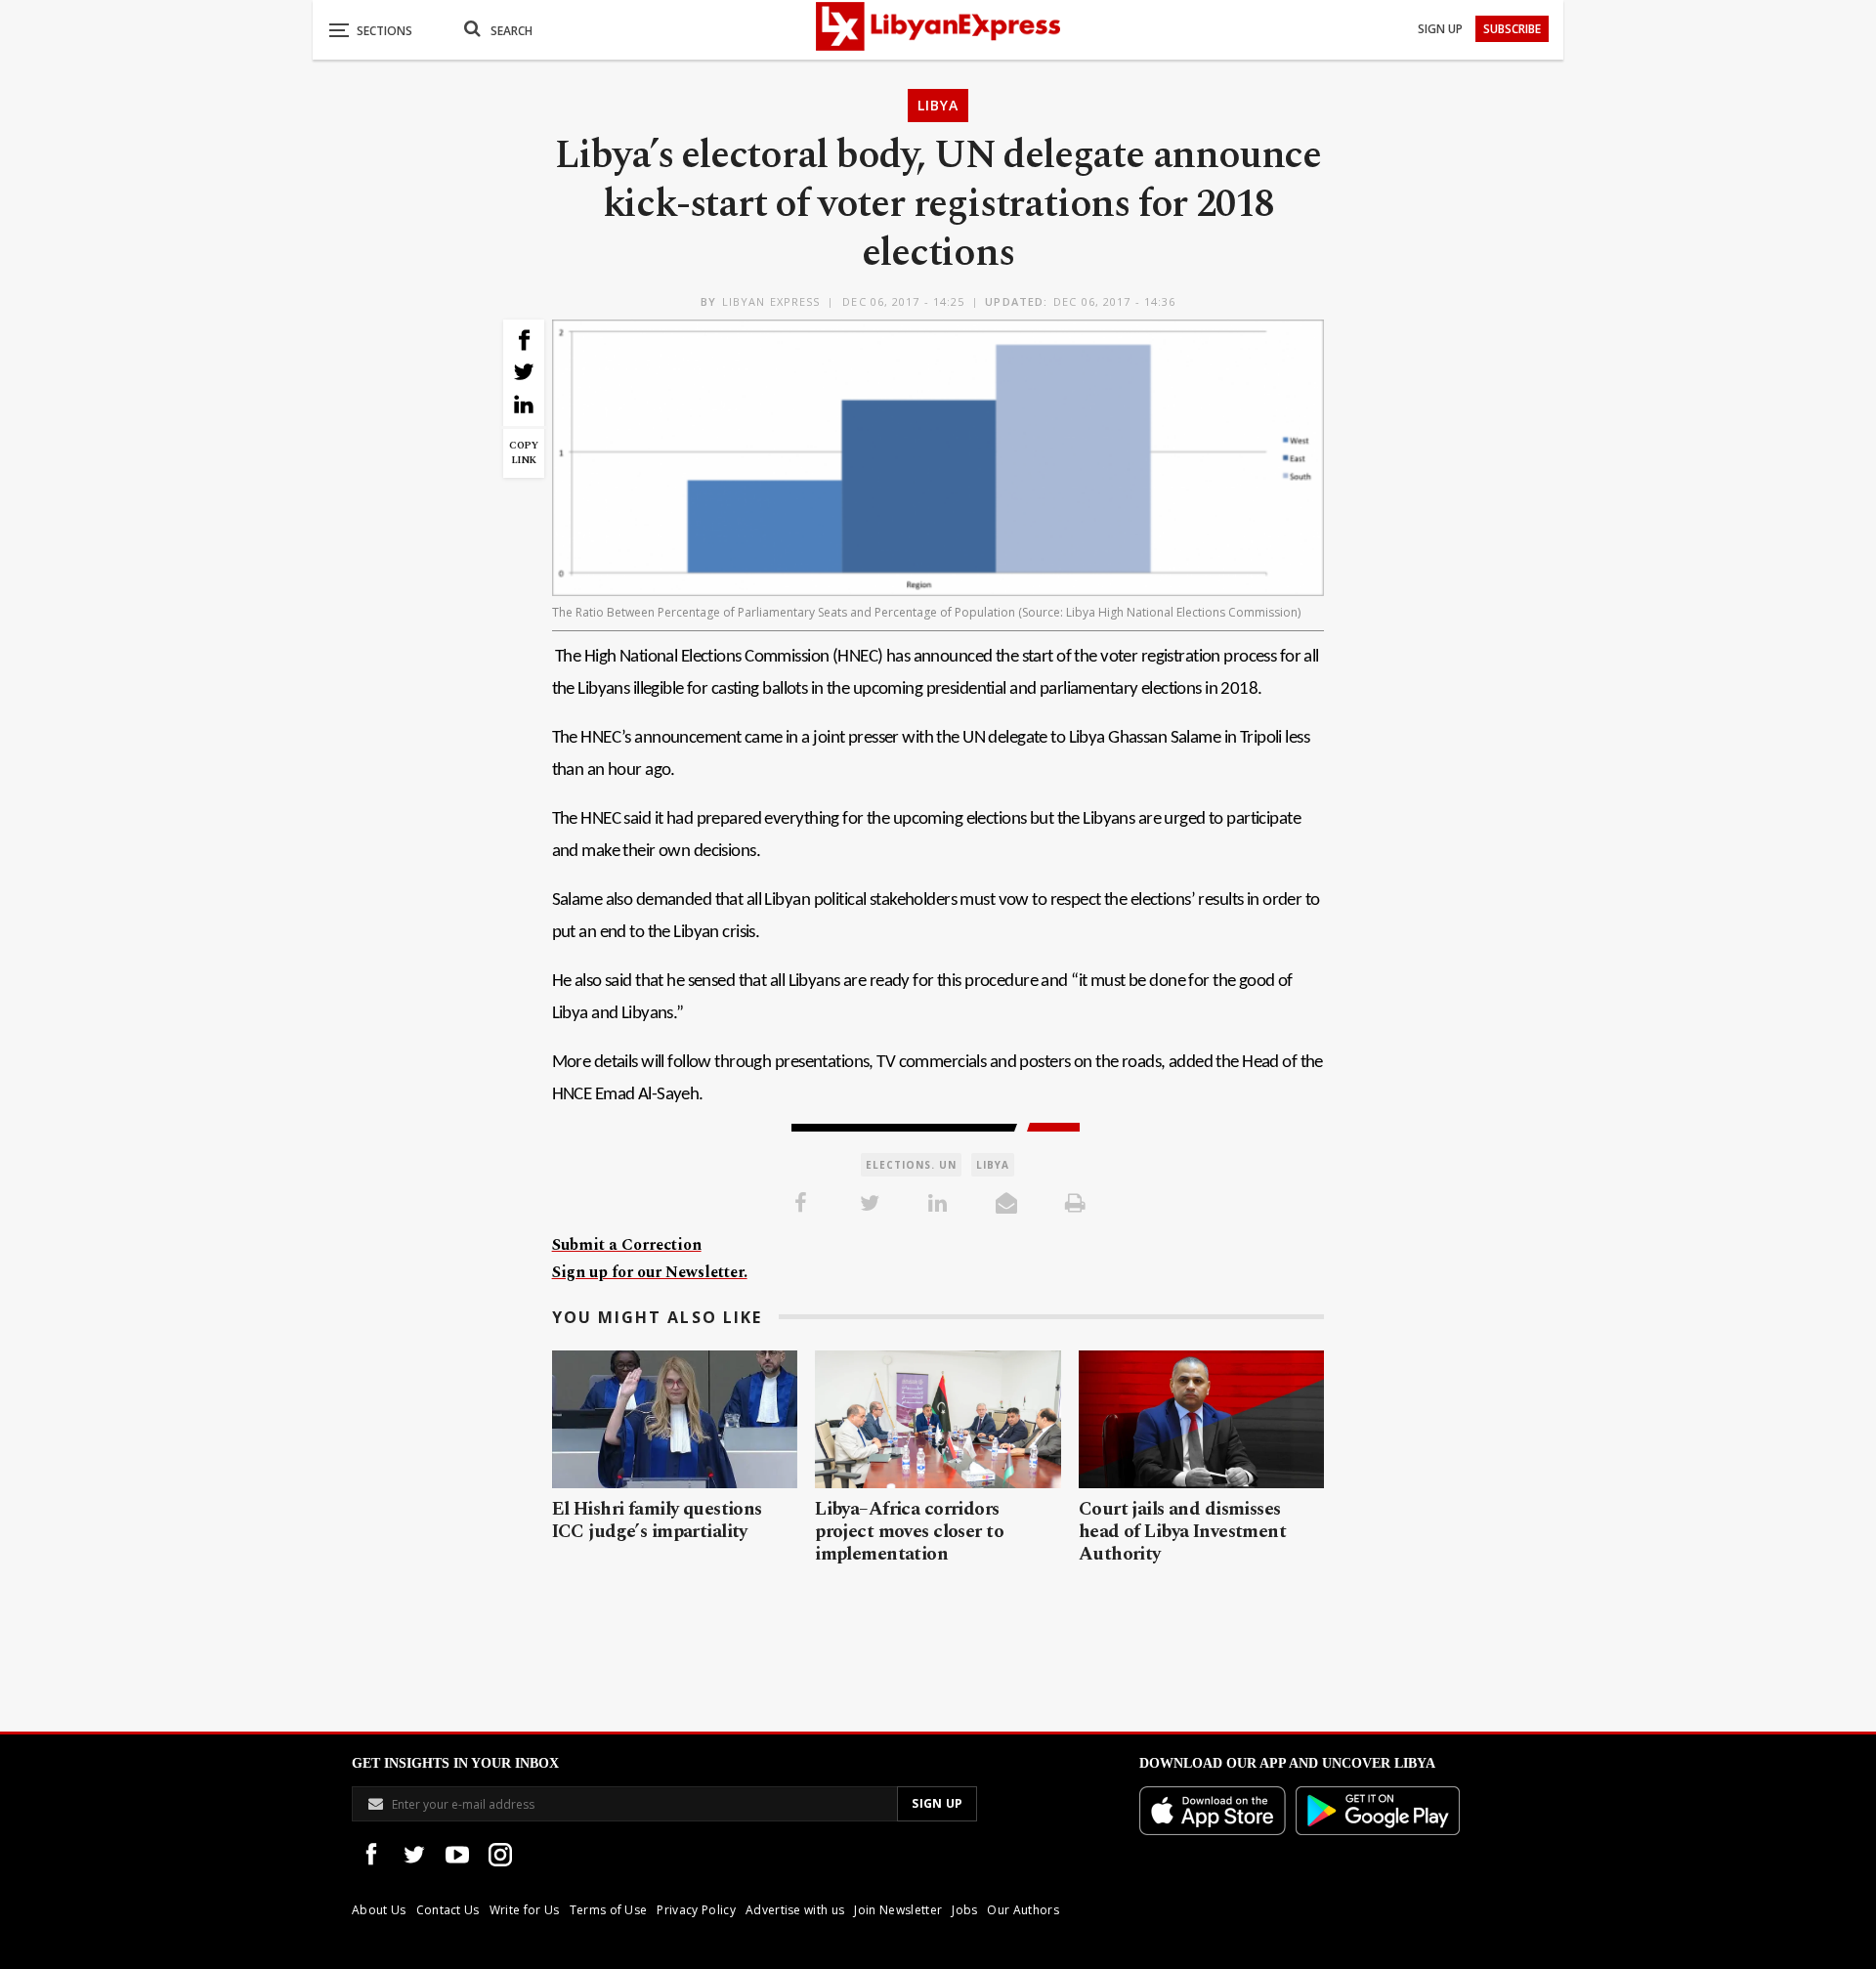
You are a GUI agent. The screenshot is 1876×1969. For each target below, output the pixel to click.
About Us (379, 1910)
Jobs (964, 1910)
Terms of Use (609, 1910)
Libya (938, 105)
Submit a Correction (627, 1245)
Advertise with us (795, 1910)
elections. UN (911, 1165)
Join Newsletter (898, 1910)
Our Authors (1023, 1910)
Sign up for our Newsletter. (650, 1272)
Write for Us (525, 1910)
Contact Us (448, 1910)
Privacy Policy (696, 1910)
